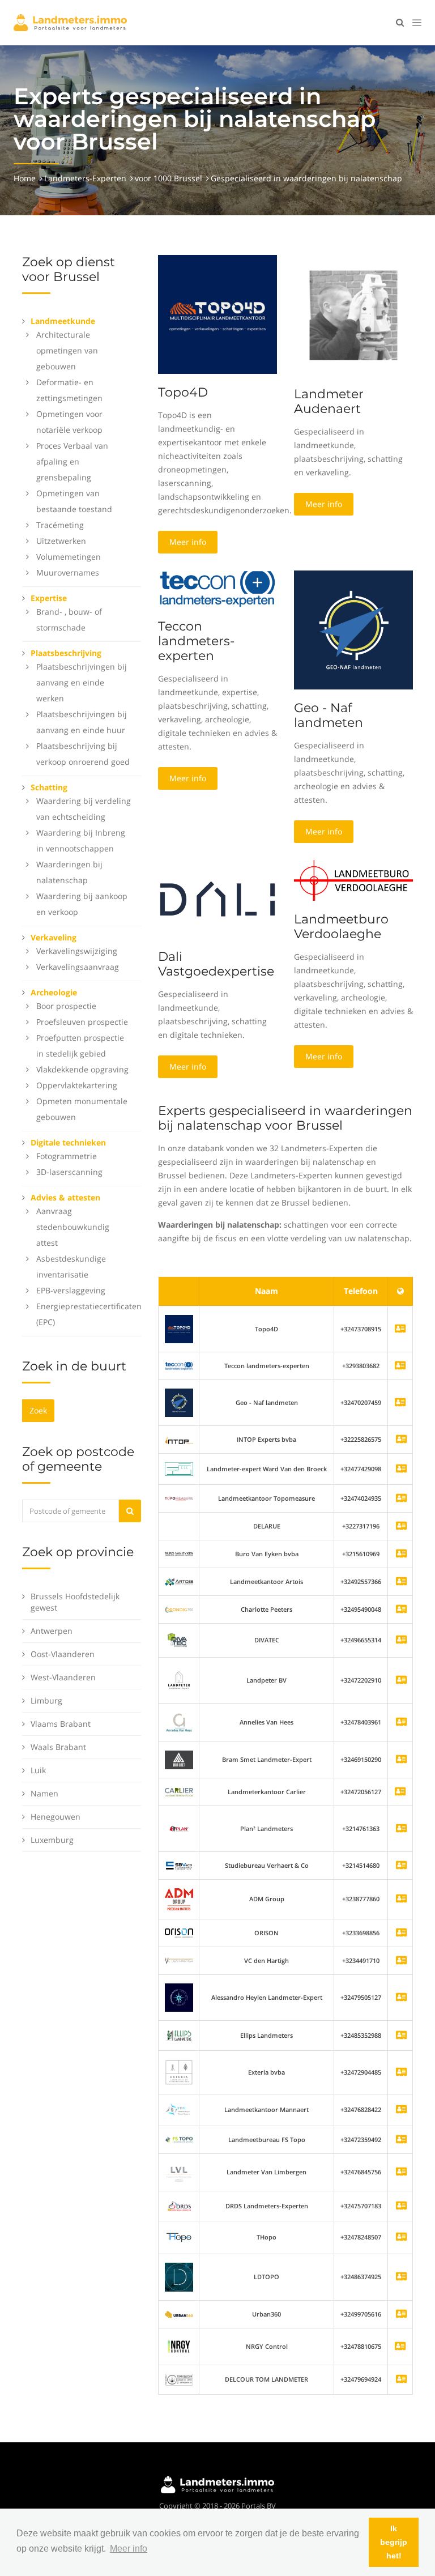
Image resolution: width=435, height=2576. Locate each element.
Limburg (46, 1700)
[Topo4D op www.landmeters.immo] (217, 314)
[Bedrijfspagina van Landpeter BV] (401, 1681)
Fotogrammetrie (67, 1156)
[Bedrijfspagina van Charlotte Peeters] (401, 1610)
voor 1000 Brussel (169, 178)
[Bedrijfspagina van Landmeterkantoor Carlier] (179, 1792)
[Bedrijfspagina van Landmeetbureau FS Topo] (401, 2140)
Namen (44, 1793)
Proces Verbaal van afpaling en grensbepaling (72, 461)
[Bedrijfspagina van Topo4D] (179, 1328)
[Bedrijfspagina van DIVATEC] (401, 1640)
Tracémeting (60, 525)
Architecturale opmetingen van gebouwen (67, 350)
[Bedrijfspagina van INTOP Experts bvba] (401, 1440)
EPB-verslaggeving (71, 1290)
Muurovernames (68, 572)
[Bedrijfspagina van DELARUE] (401, 1527)
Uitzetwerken (61, 541)
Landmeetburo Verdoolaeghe (341, 927)
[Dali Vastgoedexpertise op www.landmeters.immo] (217, 898)
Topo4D (183, 392)
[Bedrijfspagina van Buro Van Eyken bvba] (401, 1554)
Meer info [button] (129, 2549)
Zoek (38, 1410)
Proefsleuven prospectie (82, 1022)
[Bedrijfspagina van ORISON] (401, 1933)
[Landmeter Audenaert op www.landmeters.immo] (353, 314)
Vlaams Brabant (61, 1724)
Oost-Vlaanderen (63, 1654)
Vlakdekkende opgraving (82, 1069)
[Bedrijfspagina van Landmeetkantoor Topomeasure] (401, 1499)
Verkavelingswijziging (77, 951)
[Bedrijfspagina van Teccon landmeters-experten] (179, 1366)
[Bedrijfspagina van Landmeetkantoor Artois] (401, 1582)
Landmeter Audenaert (329, 401)
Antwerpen (52, 1631)
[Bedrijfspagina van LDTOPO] (401, 2277)
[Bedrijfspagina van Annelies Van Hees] (401, 1723)
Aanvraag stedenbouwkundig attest (73, 1227)
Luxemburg (52, 1840)
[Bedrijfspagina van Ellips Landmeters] (401, 2036)
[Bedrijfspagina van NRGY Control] (179, 2346)
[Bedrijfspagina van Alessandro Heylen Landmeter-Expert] (401, 1998)
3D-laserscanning (69, 1172)
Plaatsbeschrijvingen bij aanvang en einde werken (82, 682)
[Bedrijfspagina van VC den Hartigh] (401, 1961)
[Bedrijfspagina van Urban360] (401, 2315)
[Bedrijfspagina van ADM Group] (401, 1899)
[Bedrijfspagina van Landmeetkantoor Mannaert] (401, 2110)
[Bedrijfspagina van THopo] (401, 2237)
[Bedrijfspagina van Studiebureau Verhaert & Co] (401, 1866)
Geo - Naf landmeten (329, 715)
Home (25, 178)
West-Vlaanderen (63, 1677)
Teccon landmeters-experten (196, 641)
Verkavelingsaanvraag (78, 967)
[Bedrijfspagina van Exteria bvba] (401, 2073)
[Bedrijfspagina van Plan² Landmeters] (401, 1829)
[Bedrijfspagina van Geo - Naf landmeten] (179, 1402)
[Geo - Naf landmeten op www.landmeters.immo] (353, 629)
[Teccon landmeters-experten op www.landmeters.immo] (217, 588)
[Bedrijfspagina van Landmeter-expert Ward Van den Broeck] (401, 1469)
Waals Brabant (58, 1747)
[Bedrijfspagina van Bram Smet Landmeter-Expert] (401, 1760)
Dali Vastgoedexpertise (216, 964)
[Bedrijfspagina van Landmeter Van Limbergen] (401, 2172)
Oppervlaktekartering (77, 1085)
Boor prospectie (66, 1006)
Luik (38, 1770)
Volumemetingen (69, 557)
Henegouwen (56, 1817)
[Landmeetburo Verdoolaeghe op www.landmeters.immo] (353, 880)
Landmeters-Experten (85, 178)
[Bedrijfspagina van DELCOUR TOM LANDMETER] (401, 2380)
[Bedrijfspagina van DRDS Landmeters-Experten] (401, 2206)
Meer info (188, 542)
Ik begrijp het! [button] (394, 2542)
